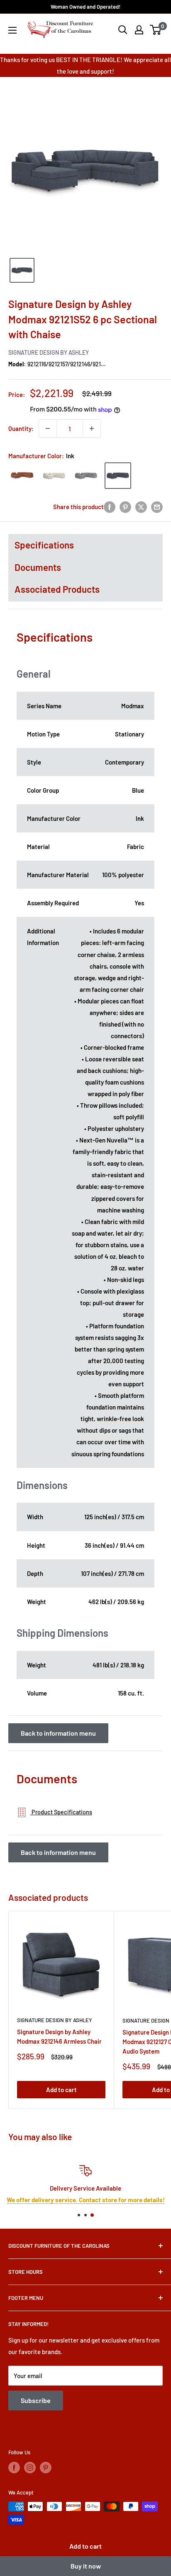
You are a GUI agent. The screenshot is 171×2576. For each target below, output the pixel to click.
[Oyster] (54, 476)
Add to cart (85, 2546)
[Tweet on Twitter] (141, 506)
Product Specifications (61, 1812)
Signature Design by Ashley (49, 352)
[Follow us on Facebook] (14, 2468)
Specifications (44, 545)
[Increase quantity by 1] (92, 428)
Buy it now (86, 2566)
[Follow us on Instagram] (30, 2468)
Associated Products (57, 589)
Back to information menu (58, 1733)
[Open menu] (12, 30)
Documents (38, 567)
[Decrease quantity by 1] (48, 428)
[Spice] (22, 476)
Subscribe (36, 2400)
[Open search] (123, 30)
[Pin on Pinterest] (125, 506)
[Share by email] (157, 506)
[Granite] (86, 476)
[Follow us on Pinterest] (46, 2468)
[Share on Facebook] (110, 506)
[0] (156, 30)
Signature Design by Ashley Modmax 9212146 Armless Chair (59, 2036)
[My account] (139, 30)
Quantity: (21, 428)
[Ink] (118, 476)
